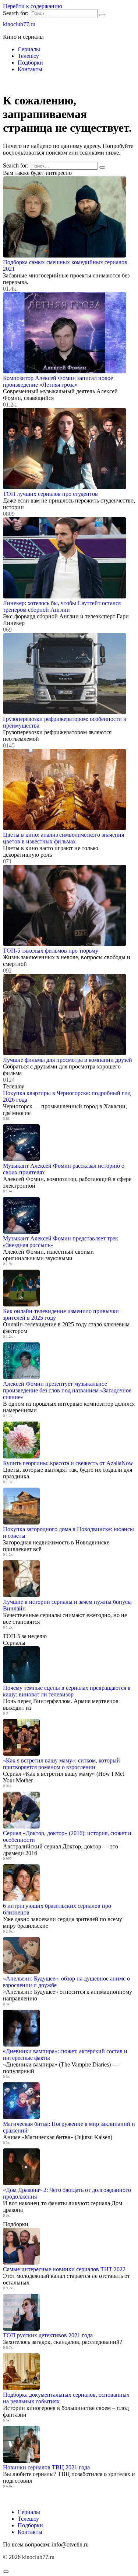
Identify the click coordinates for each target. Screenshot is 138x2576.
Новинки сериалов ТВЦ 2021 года (46, 2467)
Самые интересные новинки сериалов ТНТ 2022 (64, 2269)
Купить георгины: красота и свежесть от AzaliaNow (68, 1463)
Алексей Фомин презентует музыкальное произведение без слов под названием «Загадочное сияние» (67, 1390)
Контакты (30, 69)
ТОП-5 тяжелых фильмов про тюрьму (51, 951)
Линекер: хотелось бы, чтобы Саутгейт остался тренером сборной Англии (62, 606)
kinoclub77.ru (19, 24)
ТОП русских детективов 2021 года (48, 2335)
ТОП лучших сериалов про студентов (50, 494)
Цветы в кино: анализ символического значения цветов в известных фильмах (63, 838)
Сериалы (29, 49)
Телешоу (28, 56)
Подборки (30, 63)
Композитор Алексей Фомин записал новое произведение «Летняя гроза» (58, 381)
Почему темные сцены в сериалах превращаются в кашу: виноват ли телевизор (67, 1691)
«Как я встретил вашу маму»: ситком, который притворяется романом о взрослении (61, 1764)
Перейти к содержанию (33, 6)
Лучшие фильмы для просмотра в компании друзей (68, 1060)
